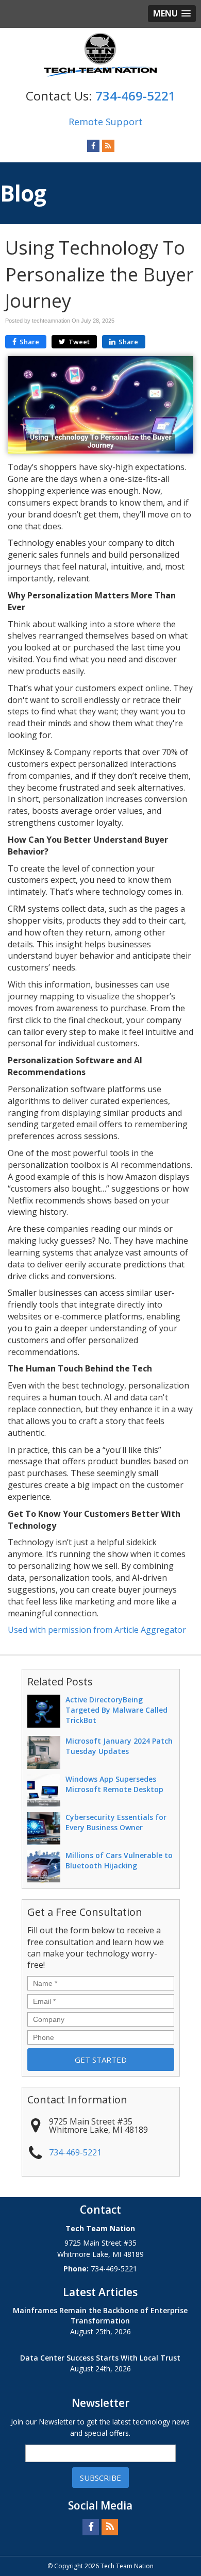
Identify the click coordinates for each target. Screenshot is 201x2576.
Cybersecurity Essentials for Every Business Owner (116, 1822)
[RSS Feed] (108, 145)
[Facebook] (93, 145)
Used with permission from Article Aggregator (97, 1630)
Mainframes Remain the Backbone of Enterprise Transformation (100, 2315)
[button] (172, 14)
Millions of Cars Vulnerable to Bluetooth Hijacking (119, 1860)
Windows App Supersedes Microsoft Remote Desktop (114, 1784)
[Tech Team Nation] (100, 55)
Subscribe (100, 2478)
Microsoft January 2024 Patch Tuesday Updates (119, 1746)
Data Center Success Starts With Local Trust (100, 2358)
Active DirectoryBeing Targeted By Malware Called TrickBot (116, 1710)
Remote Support (106, 122)
